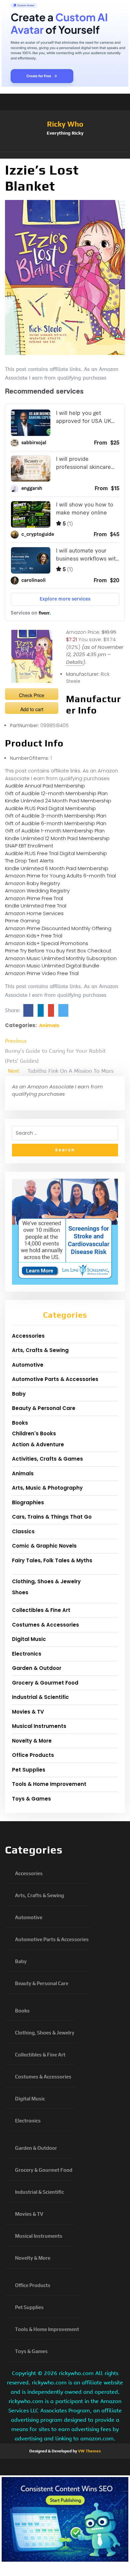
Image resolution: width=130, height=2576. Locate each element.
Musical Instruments (39, 1726)
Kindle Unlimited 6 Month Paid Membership (57, 868)
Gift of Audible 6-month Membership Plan (56, 823)
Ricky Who (65, 124)
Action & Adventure (38, 1444)
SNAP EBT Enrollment (29, 846)
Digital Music (29, 1639)
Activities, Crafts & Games (47, 1459)
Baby (19, 1394)
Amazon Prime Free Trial (34, 898)
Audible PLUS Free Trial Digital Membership (56, 853)
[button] (65, 155)
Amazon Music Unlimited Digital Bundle (52, 966)
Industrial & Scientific (40, 1697)
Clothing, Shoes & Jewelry (46, 1581)
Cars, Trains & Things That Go (52, 1517)
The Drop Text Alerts (29, 861)
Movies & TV (28, 1712)
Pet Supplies (29, 1770)
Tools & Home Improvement (49, 1784)
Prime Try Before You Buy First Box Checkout (58, 951)
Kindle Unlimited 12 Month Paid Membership (57, 838)
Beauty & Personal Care (44, 1408)
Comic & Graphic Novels (44, 1546)
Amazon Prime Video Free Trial (42, 973)
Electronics (27, 1654)
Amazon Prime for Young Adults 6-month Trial (60, 876)
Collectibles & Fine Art (41, 1610)
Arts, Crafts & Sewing (40, 1350)
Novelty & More (32, 1741)
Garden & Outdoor (37, 1668)
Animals (49, 1025)
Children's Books (34, 1433)
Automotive (28, 1365)
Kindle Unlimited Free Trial (36, 906)
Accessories (28, 1336)
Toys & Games (31, 1799)
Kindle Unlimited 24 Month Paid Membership (58, 801)
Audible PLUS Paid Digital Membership (50, 808)
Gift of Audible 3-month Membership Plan (56, 816)
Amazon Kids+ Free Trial (34, 936)
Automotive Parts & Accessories (55, 1379)
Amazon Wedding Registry (37, 891)
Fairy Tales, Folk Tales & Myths (52, 1560)
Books (20, 1423)
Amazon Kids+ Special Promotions (47, 943)
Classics (23, 1531)
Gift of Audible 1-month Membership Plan (55, 831)
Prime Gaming (22, 921)
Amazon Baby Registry (32, 883)
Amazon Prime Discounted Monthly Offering (58, 928)
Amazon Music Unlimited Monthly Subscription (61, 958)
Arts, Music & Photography (47, 1488)
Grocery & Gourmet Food (45, 1683)
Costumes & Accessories (45, 1625)
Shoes (20, 1592)
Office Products (33, 1755)
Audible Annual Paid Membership (45, 786)
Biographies (28, 1502)
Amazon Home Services (34, 913)
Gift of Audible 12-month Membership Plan (56, 793)
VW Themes (89, 2451)
